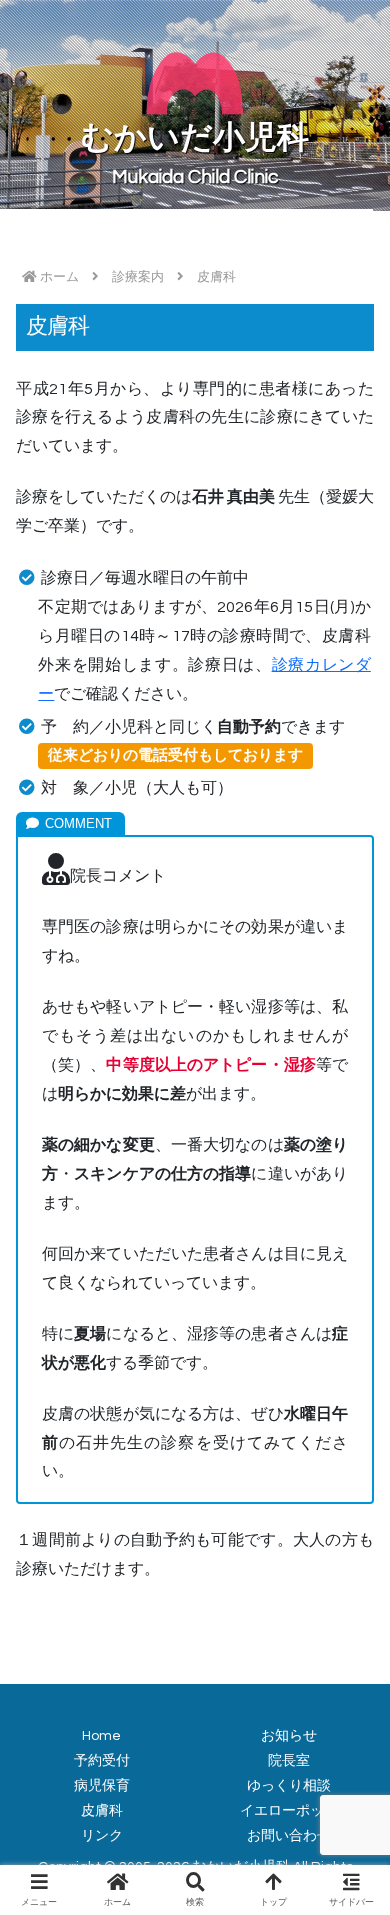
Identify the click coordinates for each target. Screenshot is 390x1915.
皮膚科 (102, 1811)
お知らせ (289, 1736)
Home (101, 1736)
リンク (102, 1836)
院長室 (289, 1761)
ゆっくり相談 (289, 1786)
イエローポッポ (289, 1811)
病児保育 (102, 1786)
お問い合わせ (289, 1836)
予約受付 (102, 1761)
